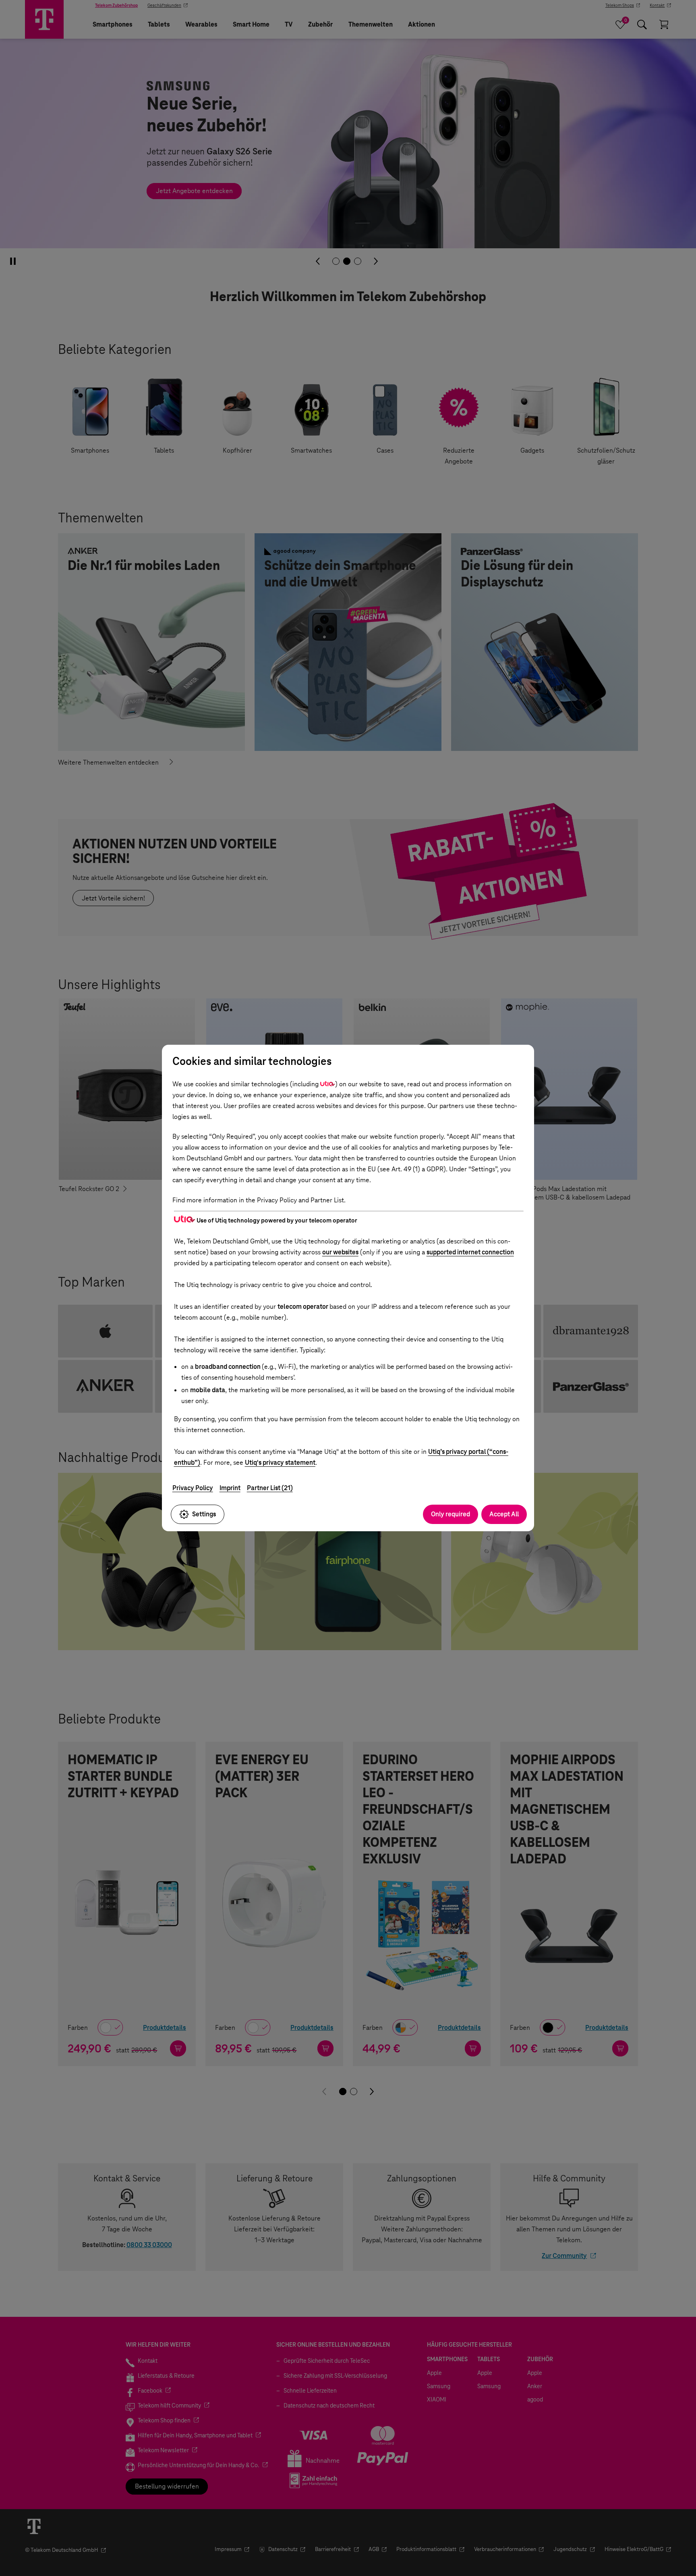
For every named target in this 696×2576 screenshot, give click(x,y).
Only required (451, 1514)
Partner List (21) (270, 1488)
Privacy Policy (193, 1488)
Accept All (504, 1514)
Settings (204, 1514)
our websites (340, 1252)
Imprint (230, 1488)
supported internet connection (470, 1252)
